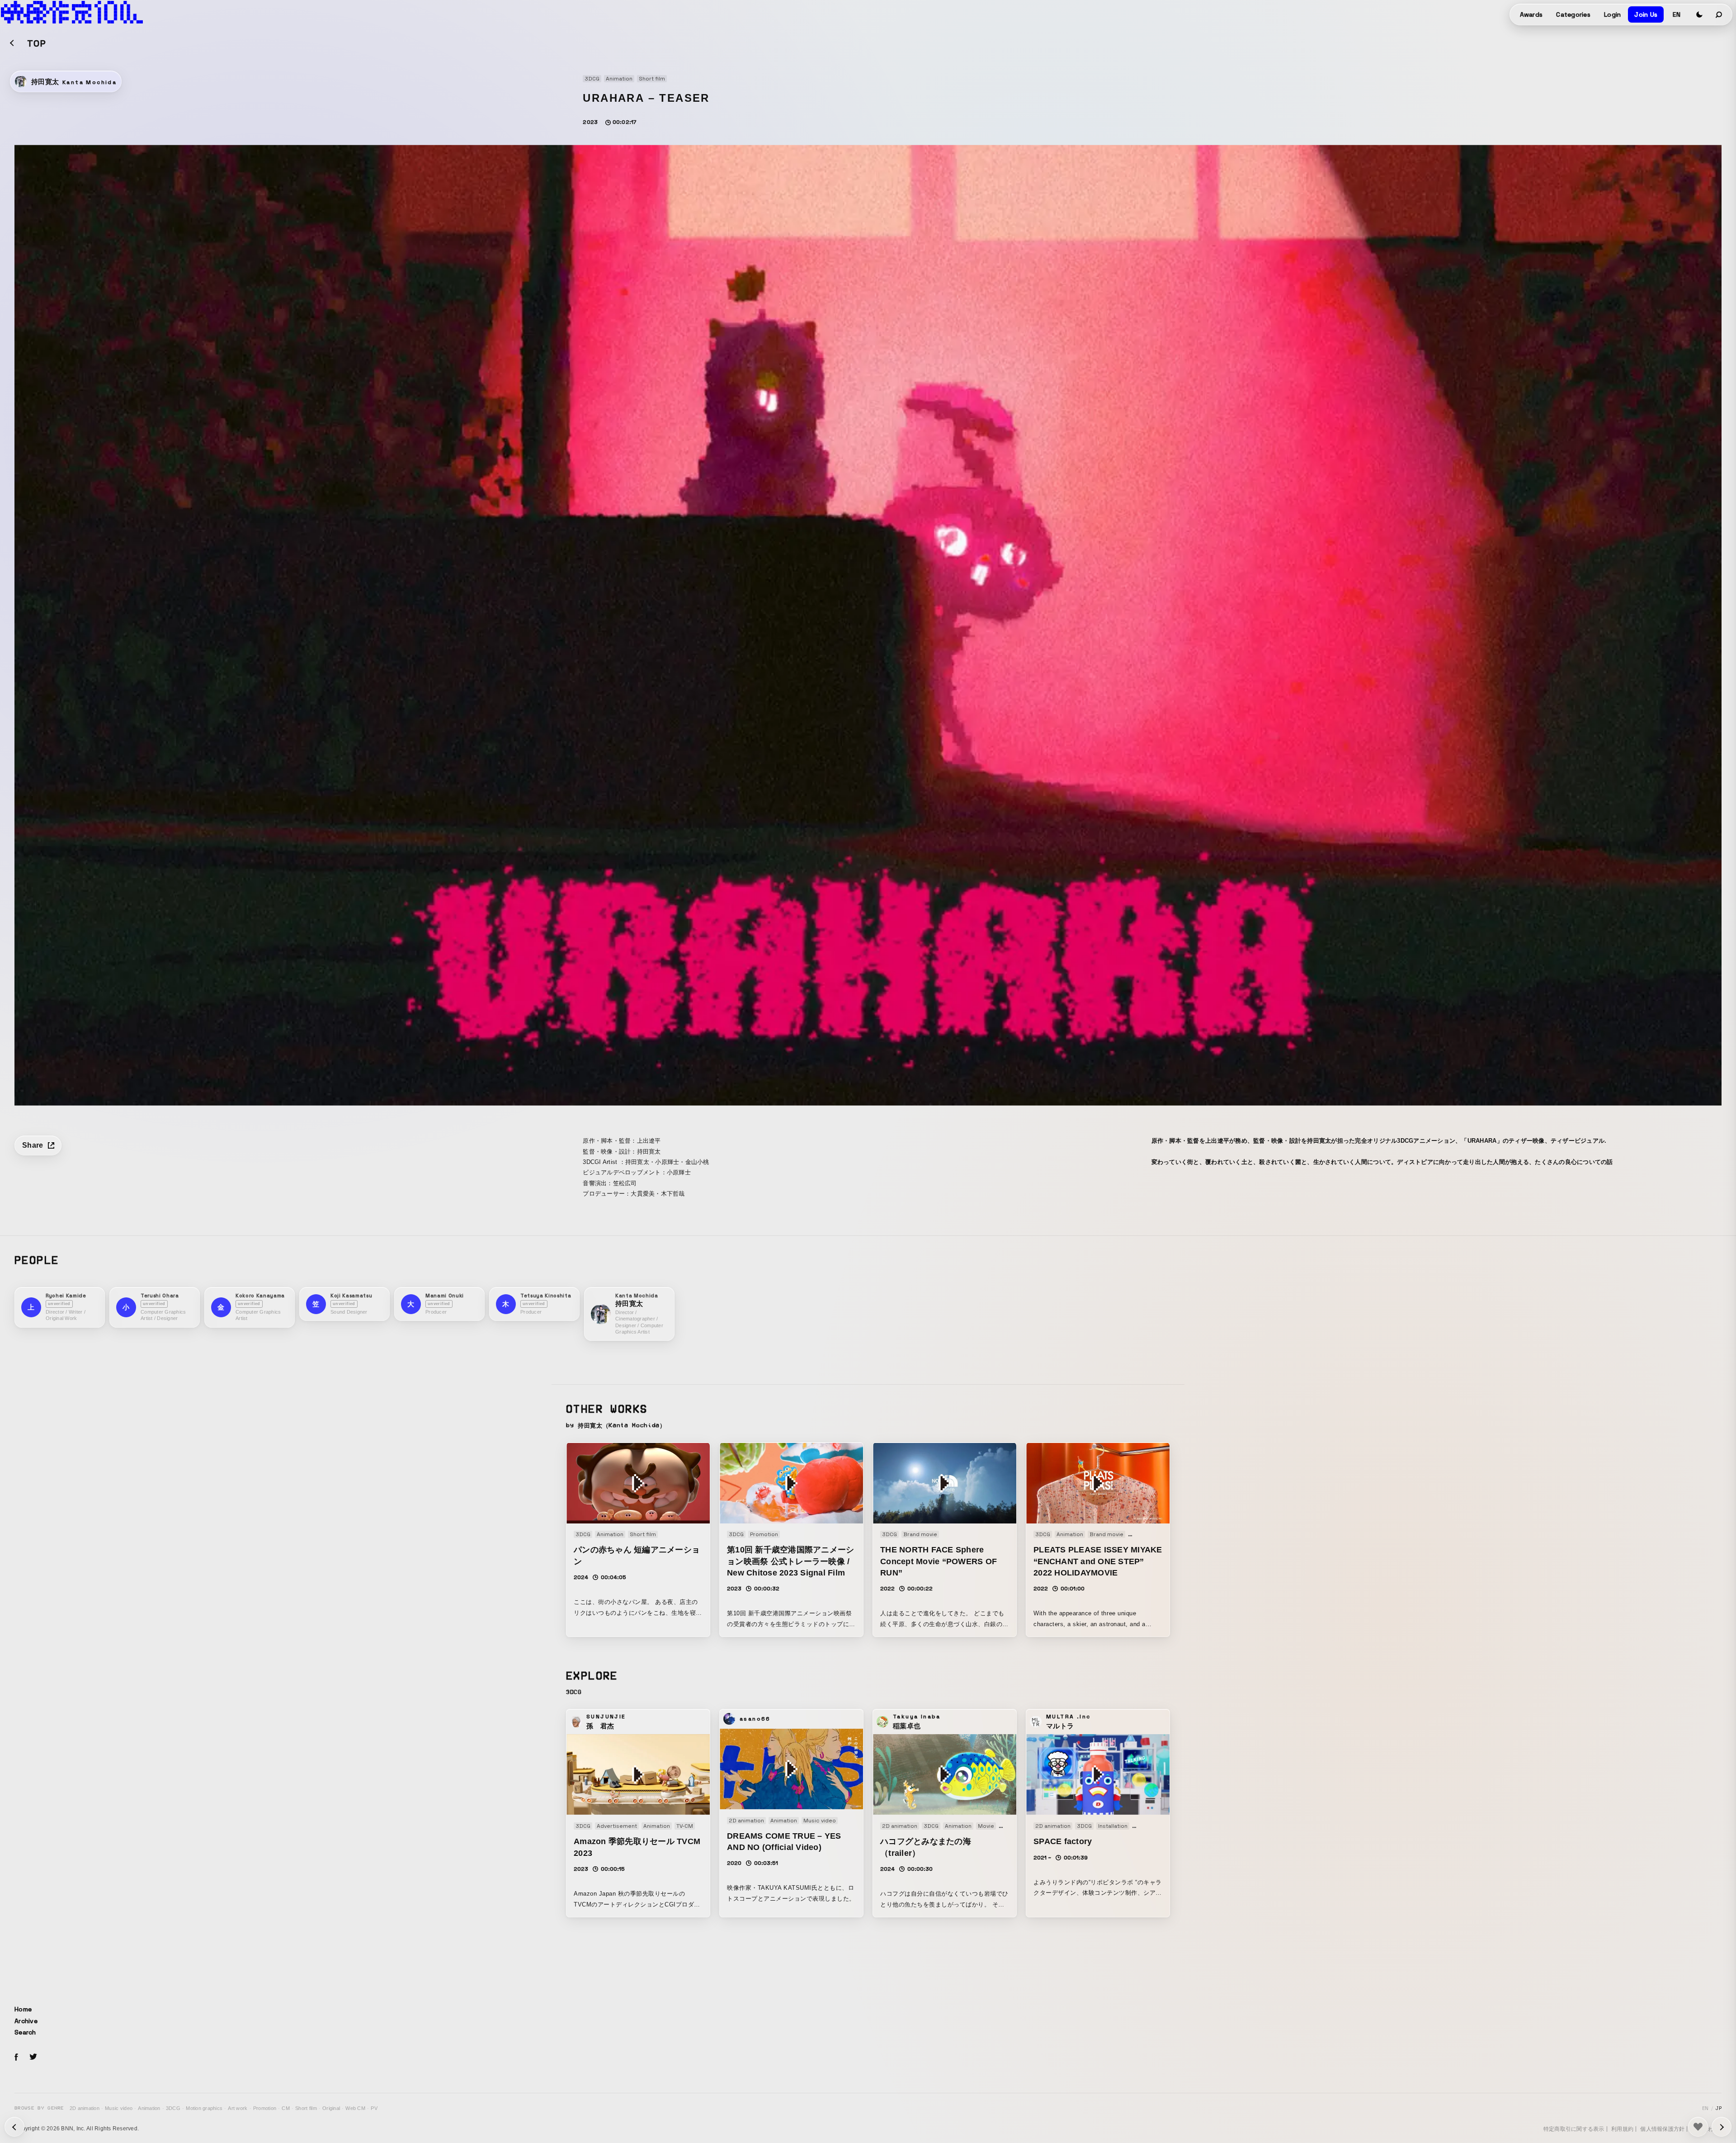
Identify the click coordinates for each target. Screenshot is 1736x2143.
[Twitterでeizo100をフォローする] (33, 2058)
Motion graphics (204, 2108)
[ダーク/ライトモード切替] (1699, 14)
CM (286, 2108)
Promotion (265, 2108)
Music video (119, 2108)
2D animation (85, 2108)
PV (374, 2108)
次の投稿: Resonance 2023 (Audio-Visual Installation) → (14, 2127)
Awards (1531, 14)
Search (25, 2032)
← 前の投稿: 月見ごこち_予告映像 (1722, 2127)
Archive (26, 2021)
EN (1677, 14)
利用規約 (1622, 2129)
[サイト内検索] (1719, 14)
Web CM (355, 2108)
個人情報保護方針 (1662, 2129)
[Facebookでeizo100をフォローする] (16, 2058)
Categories (1573, 14)
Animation (149, 2108)
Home (23, 2009)
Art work (238, 2108)
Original (331, 2108)
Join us (1646, 14)
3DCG (173, 2108)
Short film (306, 2108)
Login (1612, 14)
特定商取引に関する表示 (1574, 2129)
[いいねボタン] (1698, 2127)
